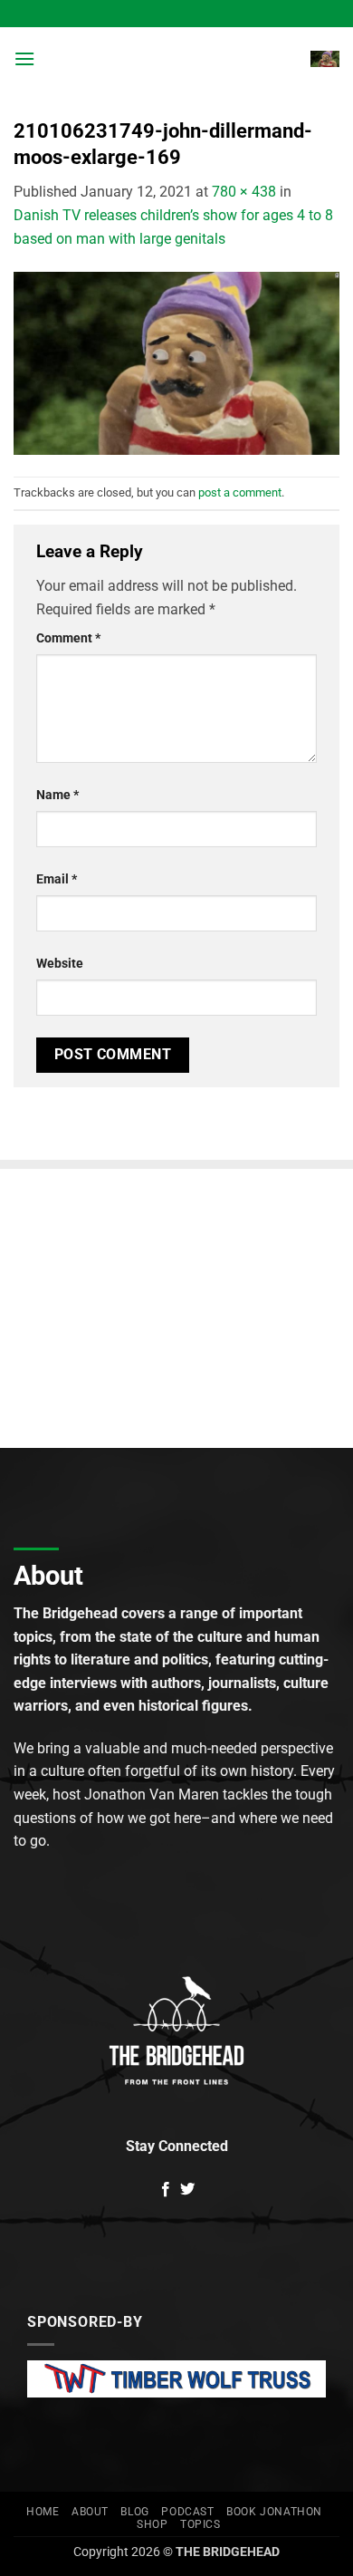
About (90, 2512)
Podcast (187, 2512)
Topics (200, 2524)
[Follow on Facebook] (166, 2190)
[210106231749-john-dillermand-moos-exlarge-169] (176, 363)
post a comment (240, 492)
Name (57, 795)
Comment (68, 638)
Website (60, 964)
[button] (24, 58)
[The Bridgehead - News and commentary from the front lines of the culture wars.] (175, 59)
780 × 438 (244, 192)
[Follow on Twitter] (187, 2190)
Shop (152, 2524)
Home (43, 2512)
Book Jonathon (274, 2512)
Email (57, 879)
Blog (134, 2512)
